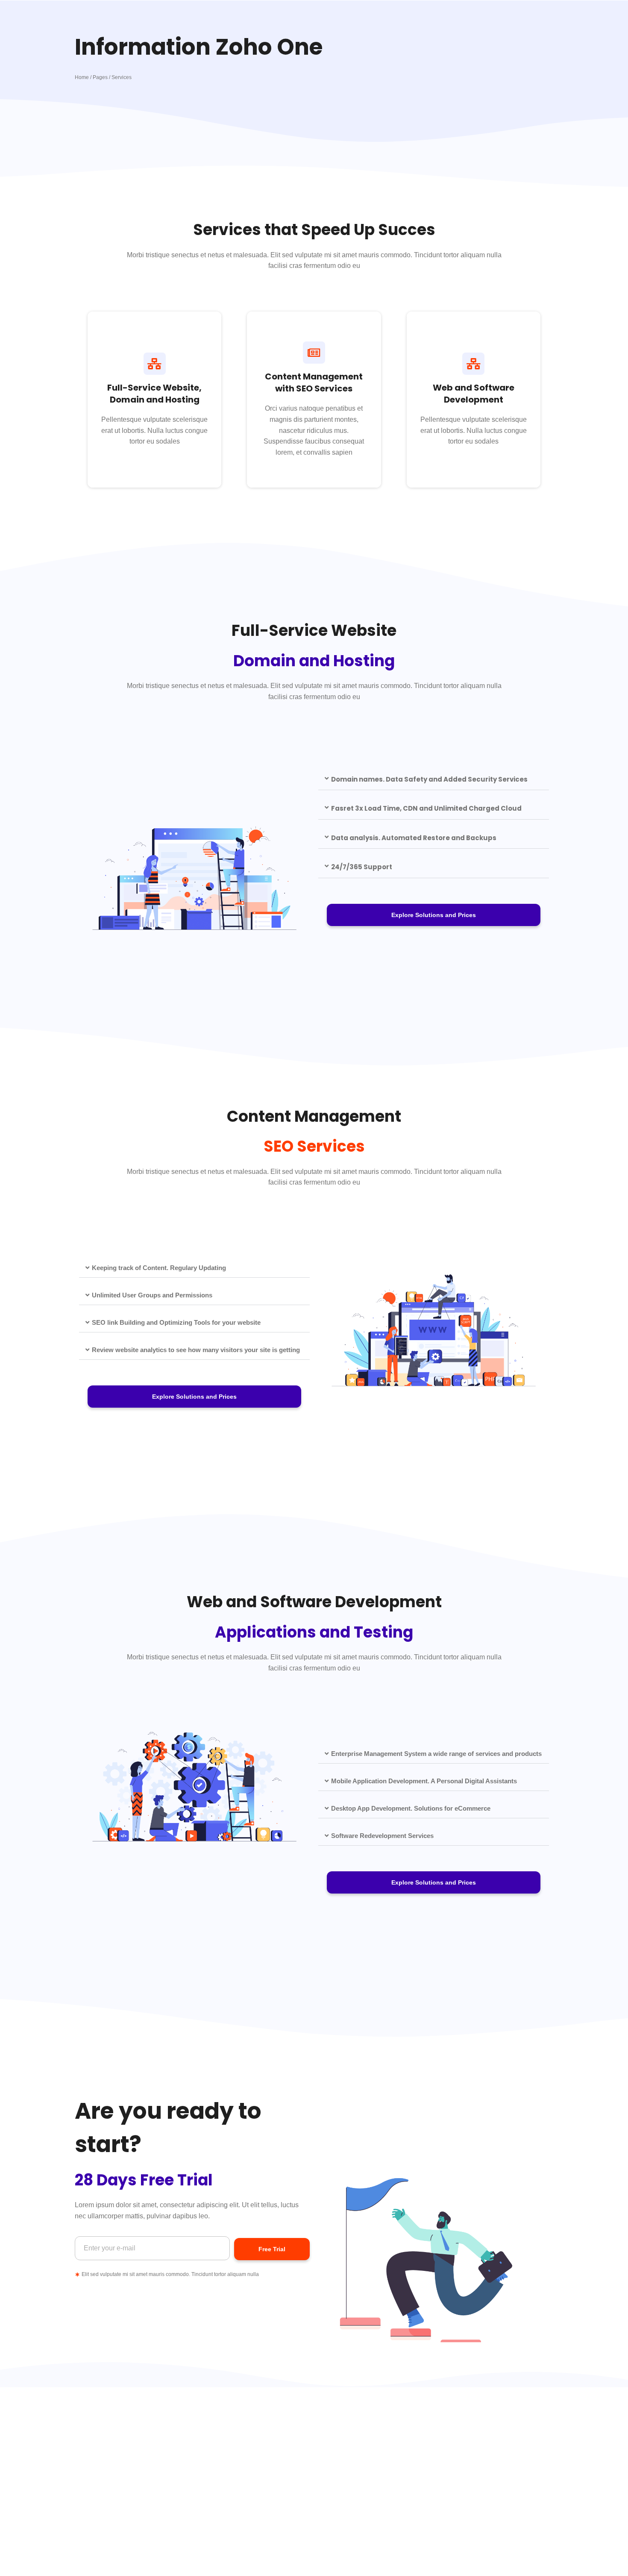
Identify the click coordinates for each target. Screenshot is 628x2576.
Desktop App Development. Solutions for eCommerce (411, 1808)
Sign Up (314, 443)
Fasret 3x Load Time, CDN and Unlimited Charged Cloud (426, 808)
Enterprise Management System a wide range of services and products (436, 1754)
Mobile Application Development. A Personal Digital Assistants (424, 1781)
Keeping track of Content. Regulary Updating (159, 1268)
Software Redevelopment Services (382, 1836)
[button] (434, 780)
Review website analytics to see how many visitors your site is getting (196, 1350)
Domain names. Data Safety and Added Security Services (429, 779)
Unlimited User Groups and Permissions (152, 1295)
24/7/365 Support (362, 867)
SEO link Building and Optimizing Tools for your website (176, 1322)
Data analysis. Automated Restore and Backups (414, 838)
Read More (155, 437)
